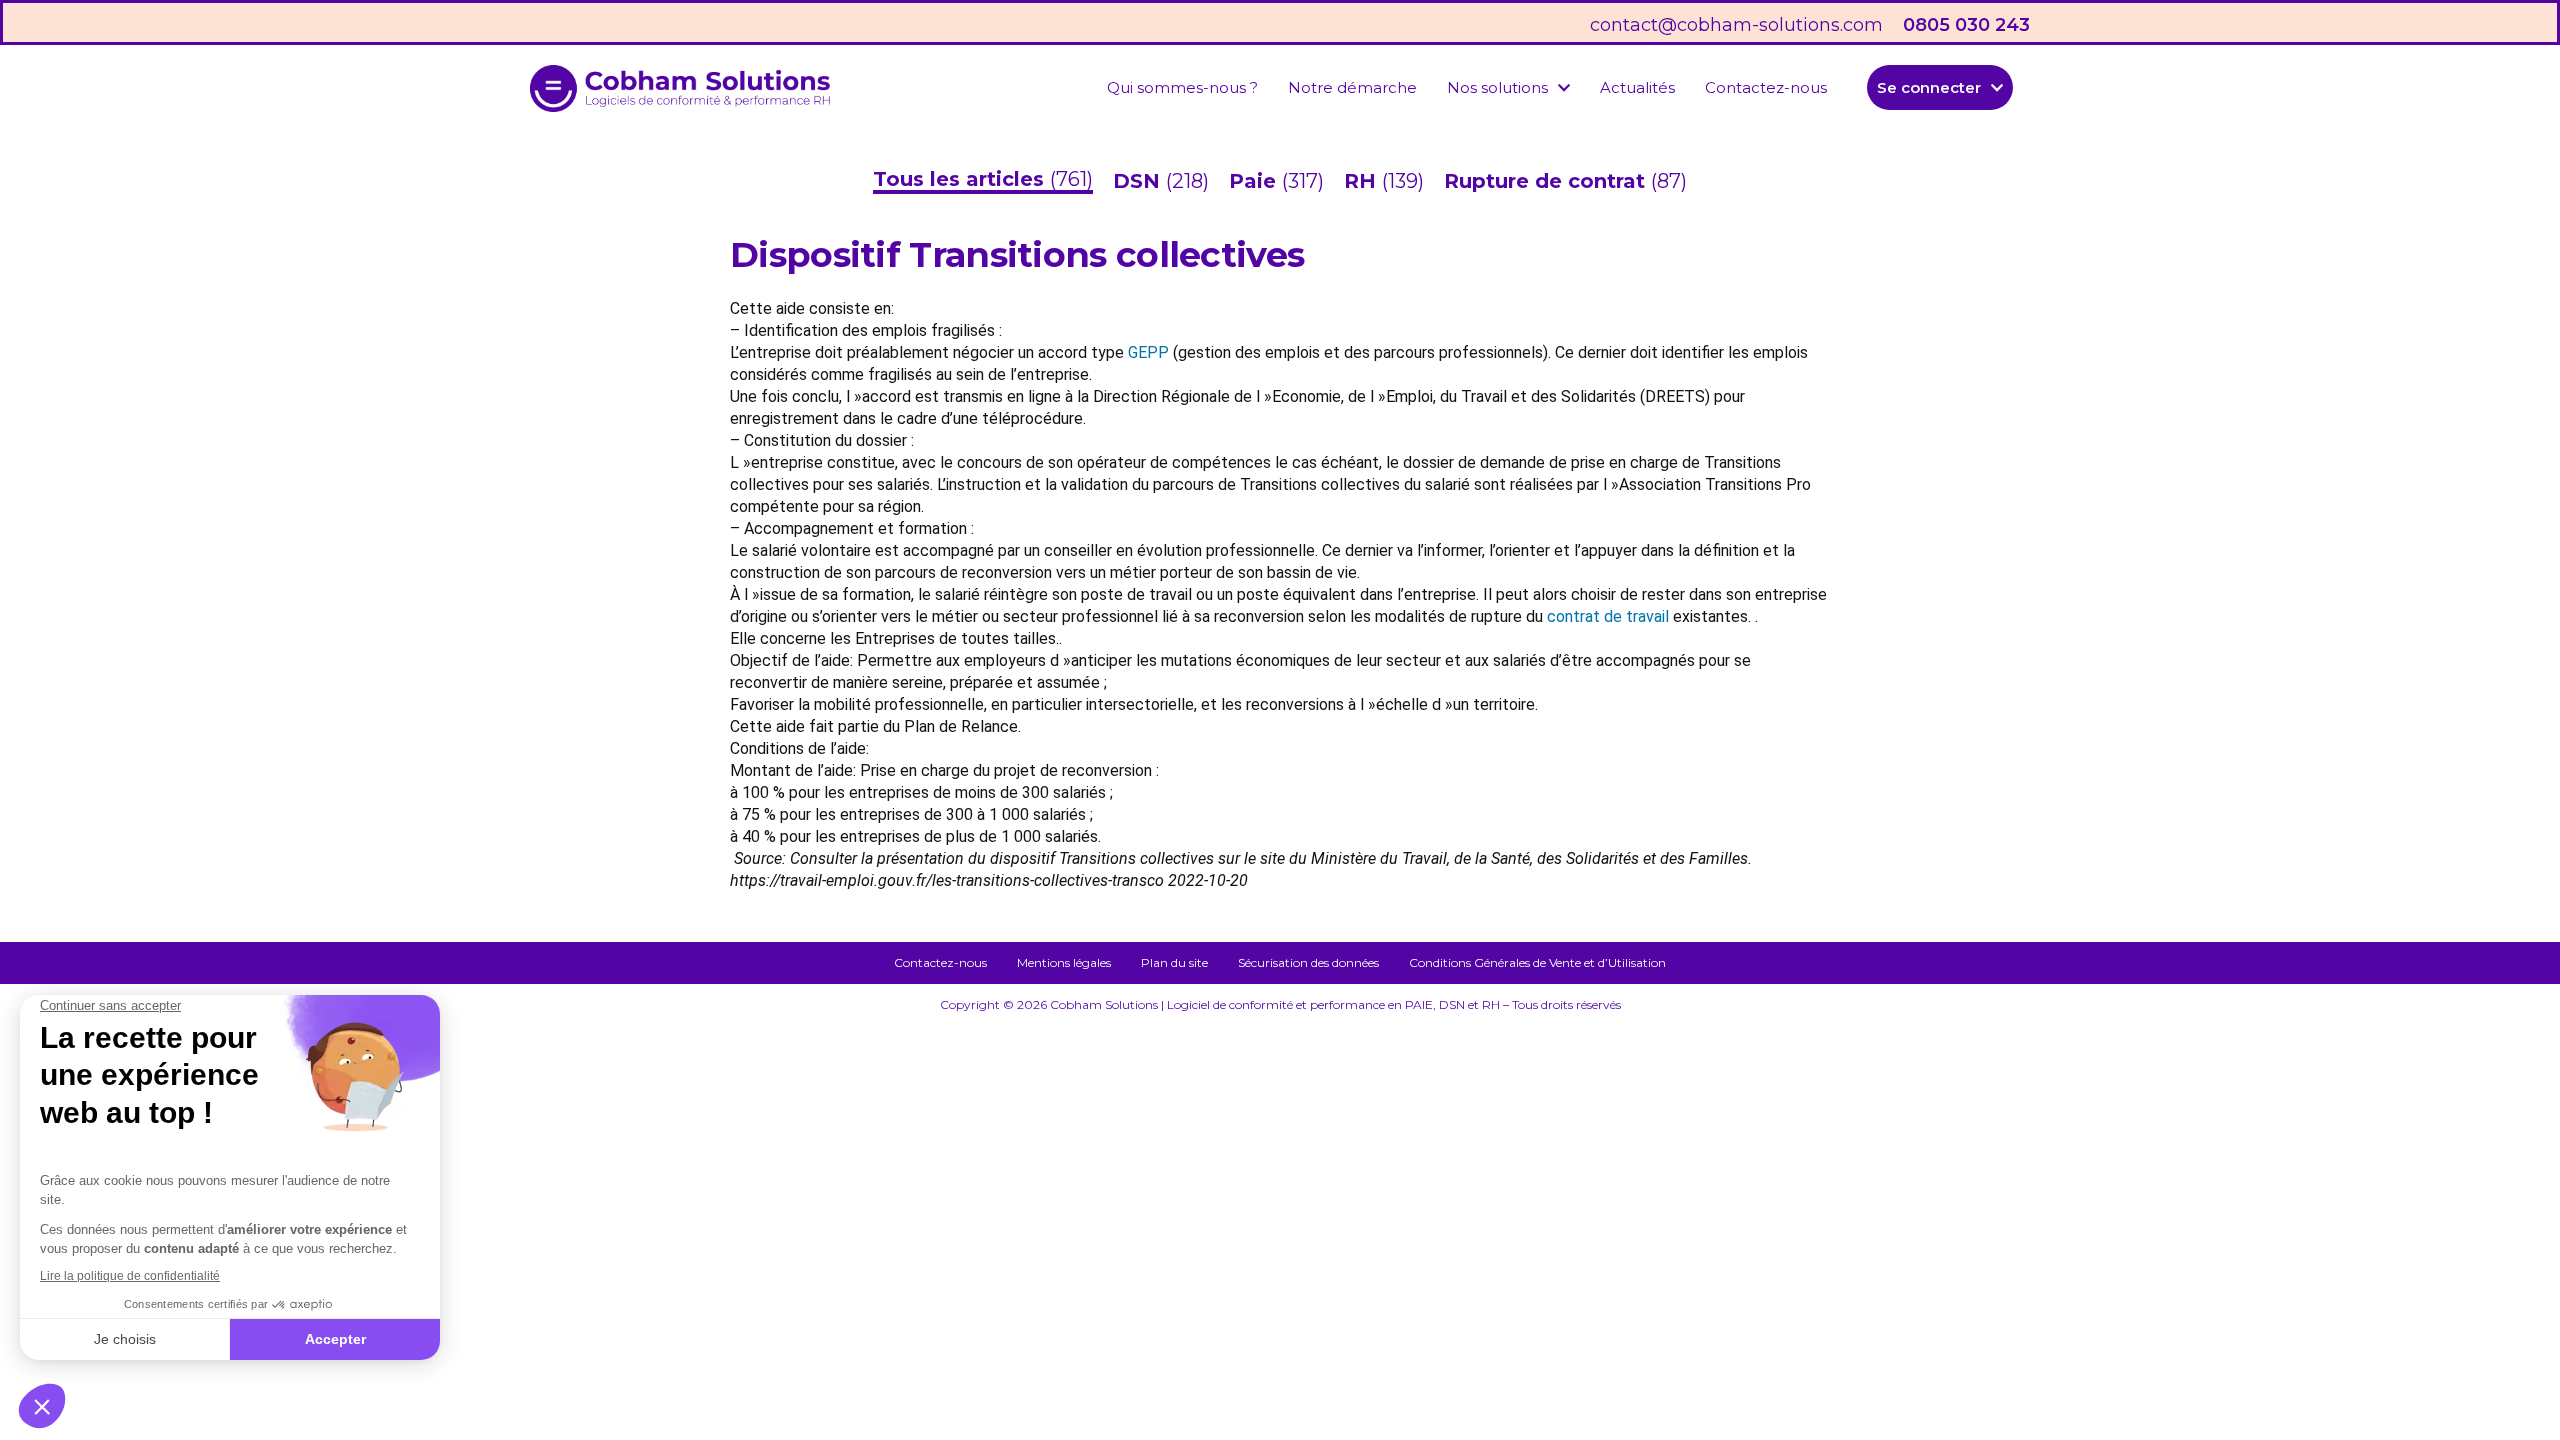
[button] (1508, 87)
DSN (1139, 181)
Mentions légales (1064, 962)
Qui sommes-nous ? (1182, 87)
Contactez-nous (1766, 87)
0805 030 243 (1966, 25)
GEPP (1148, 352)
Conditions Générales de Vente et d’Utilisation (1537, 962)
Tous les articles (961, 179)
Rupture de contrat (1547, 181)
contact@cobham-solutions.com (1736, 25)
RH (1363, 181)
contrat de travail (1608, 616)
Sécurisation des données (1308, 962)
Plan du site (1174, 962)
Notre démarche (1352, 87)
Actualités (1637, 87)
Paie (1255, 181)
